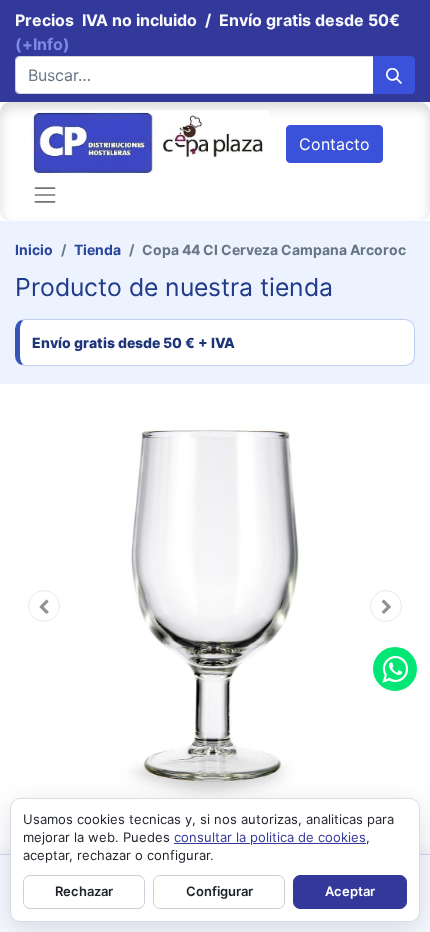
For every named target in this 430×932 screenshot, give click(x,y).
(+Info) (42, 44)
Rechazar (84, 891)
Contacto (334, 144)
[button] (44, 606)
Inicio (34, 249)
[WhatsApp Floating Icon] (395, 669)
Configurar (219, 891)
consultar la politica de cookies (270, 837)
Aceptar (350, 891)
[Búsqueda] (394, 75)
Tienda (97, 249)
